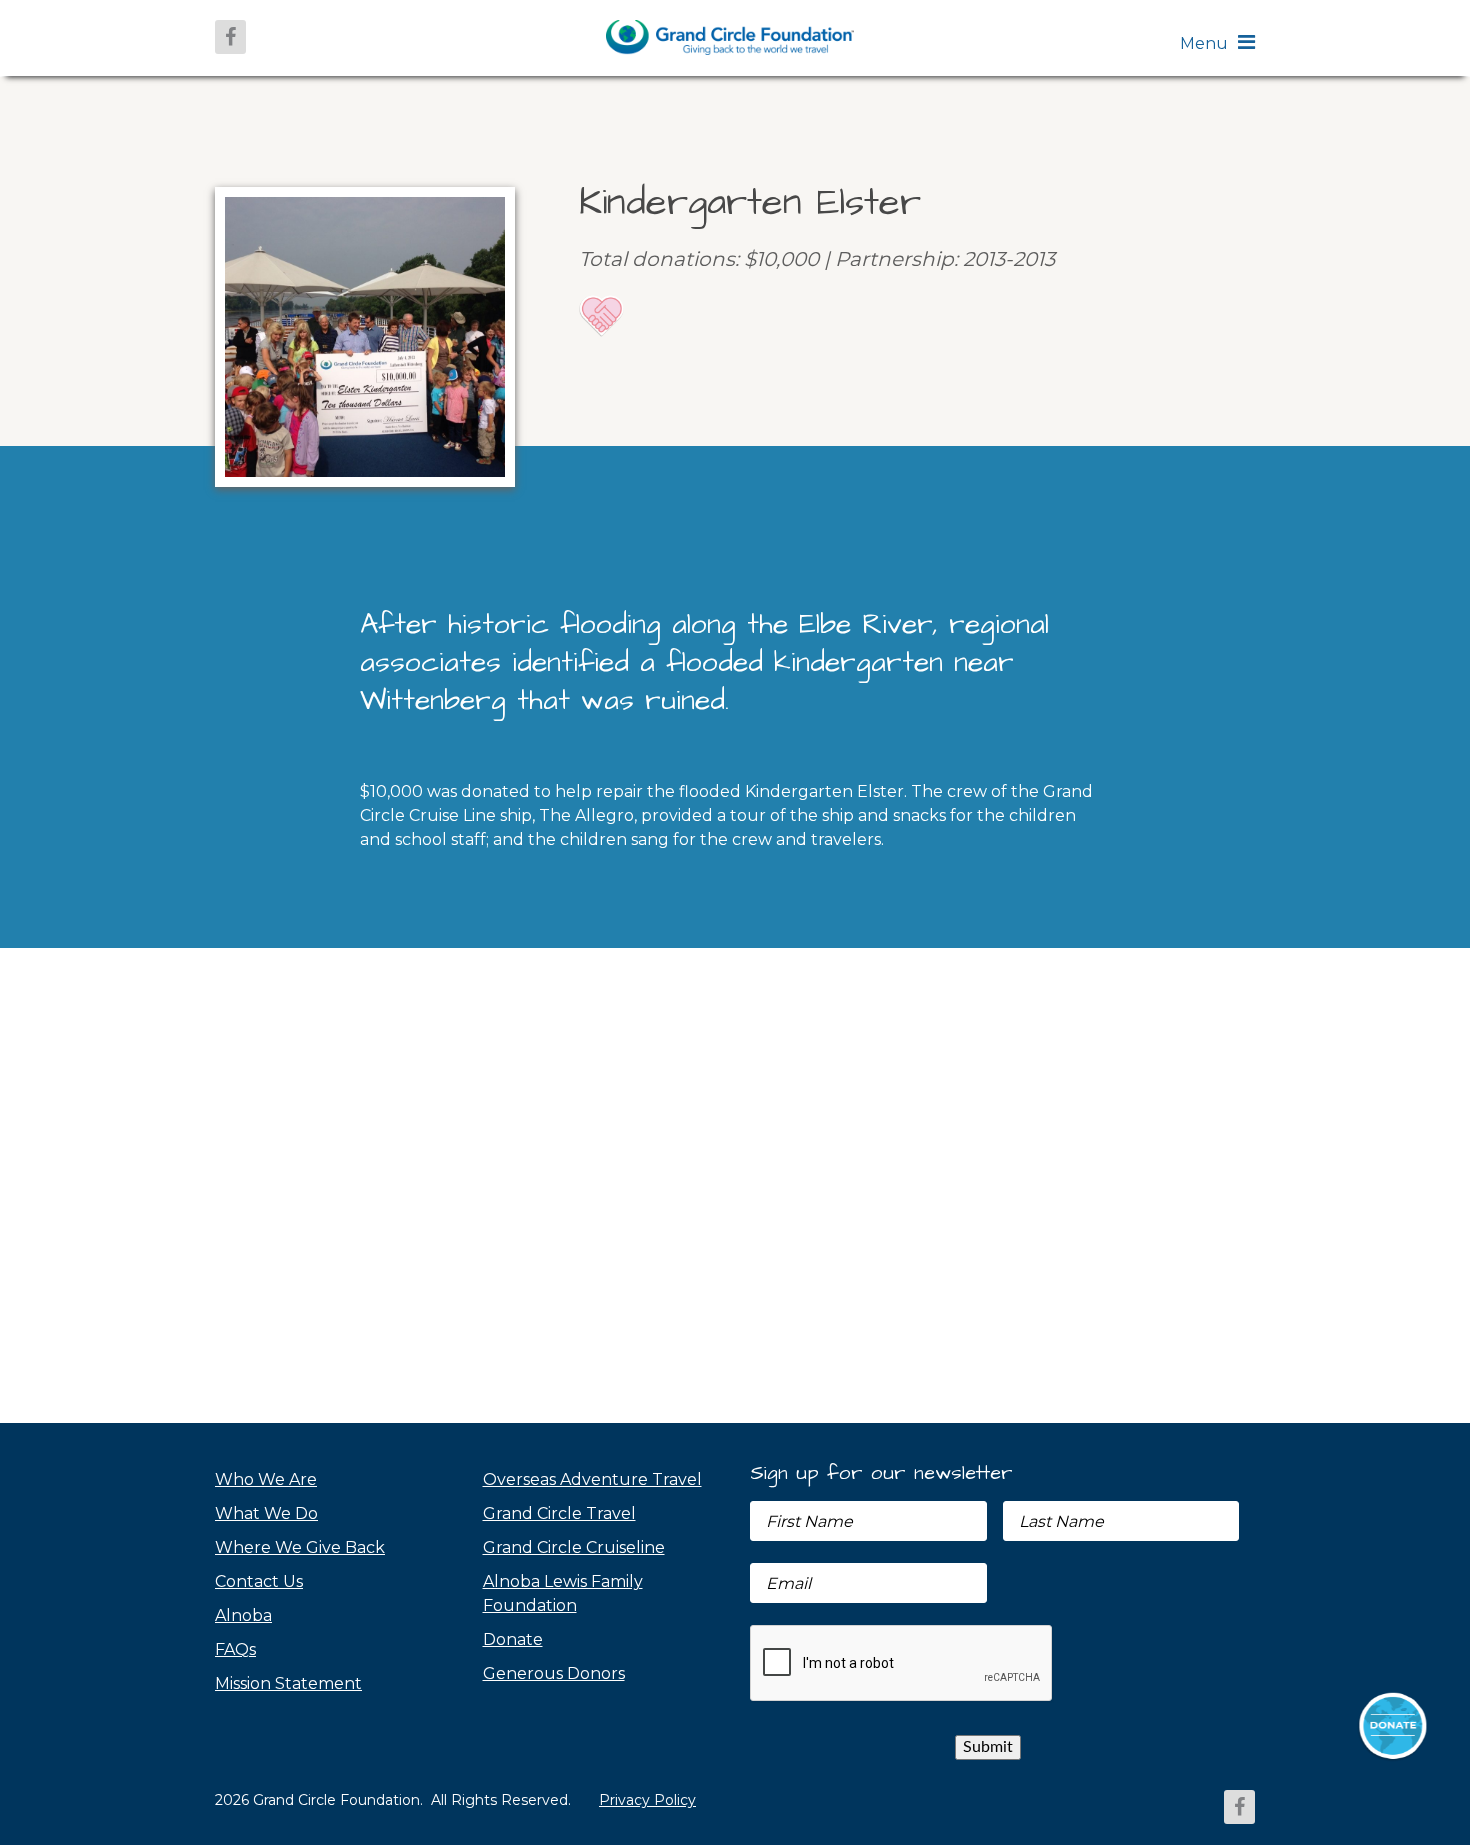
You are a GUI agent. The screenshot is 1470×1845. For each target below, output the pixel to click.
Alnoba (243, 1615)
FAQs (235, 1649)
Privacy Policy (647, 1800)
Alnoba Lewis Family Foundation (563, 1593)
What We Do (266, 1513)
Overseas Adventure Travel (592, 1479)
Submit (988, 1747)
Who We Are (266, 1479)
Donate (513, 1639)
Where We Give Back (300, 1547)
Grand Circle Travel (559, 1513)
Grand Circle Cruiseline (574, 1547)
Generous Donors (554, 1673)
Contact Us (259, 1581)
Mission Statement (288, 1683)
